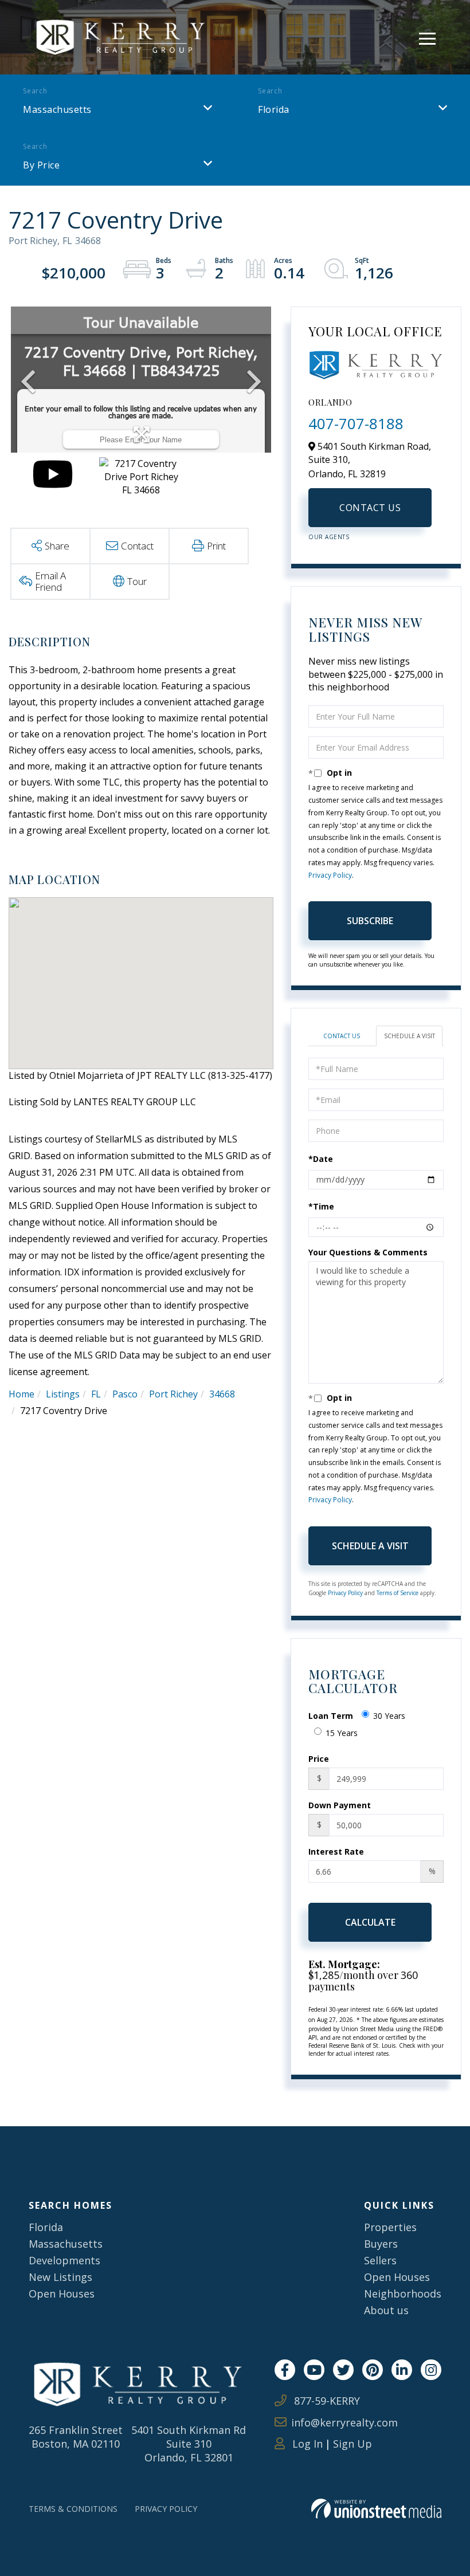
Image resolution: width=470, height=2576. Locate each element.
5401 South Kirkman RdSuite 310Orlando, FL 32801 (189, 2444)
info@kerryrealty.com (344, 2422)
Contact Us (370, 508)
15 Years (342, 1733)
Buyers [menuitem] (381, 2244)
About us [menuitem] (386, 2310)
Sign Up (352, 2444)
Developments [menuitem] (64, 2260)
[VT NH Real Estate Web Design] (376, 2509)
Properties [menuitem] (390, 2227)
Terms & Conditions (73, 2509)
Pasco (125, 1394)
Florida (274, 109)
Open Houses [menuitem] (62, 2294)
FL (96, 1394)
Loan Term (331, 1716)
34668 (222, 1394)
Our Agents (329, 537)
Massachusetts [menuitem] (66, 2244)
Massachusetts (57, 109)
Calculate (370, 1922)
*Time (321, 1206)
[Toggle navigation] (427, 37)
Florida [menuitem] (46, 2227)
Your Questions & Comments (368, 1252)
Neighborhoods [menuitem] (403, 2294)
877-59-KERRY (326, 2401)
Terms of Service (397, 1593)
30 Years (389, 1716)
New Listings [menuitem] (60, 2277)
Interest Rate (336, 1852)
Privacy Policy (330, 875)
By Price (41, 165)
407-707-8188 (356, 423)
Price (319, 1759)
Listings (63, 1394)
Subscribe (370, 921)
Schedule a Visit (410, 1036)
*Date (321, 1159)
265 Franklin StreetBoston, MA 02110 (76, 2437)
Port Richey (173, 1394)
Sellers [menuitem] (380, 2260)
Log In (306, 2444)
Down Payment (340, 1805)
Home (21, 1394)
